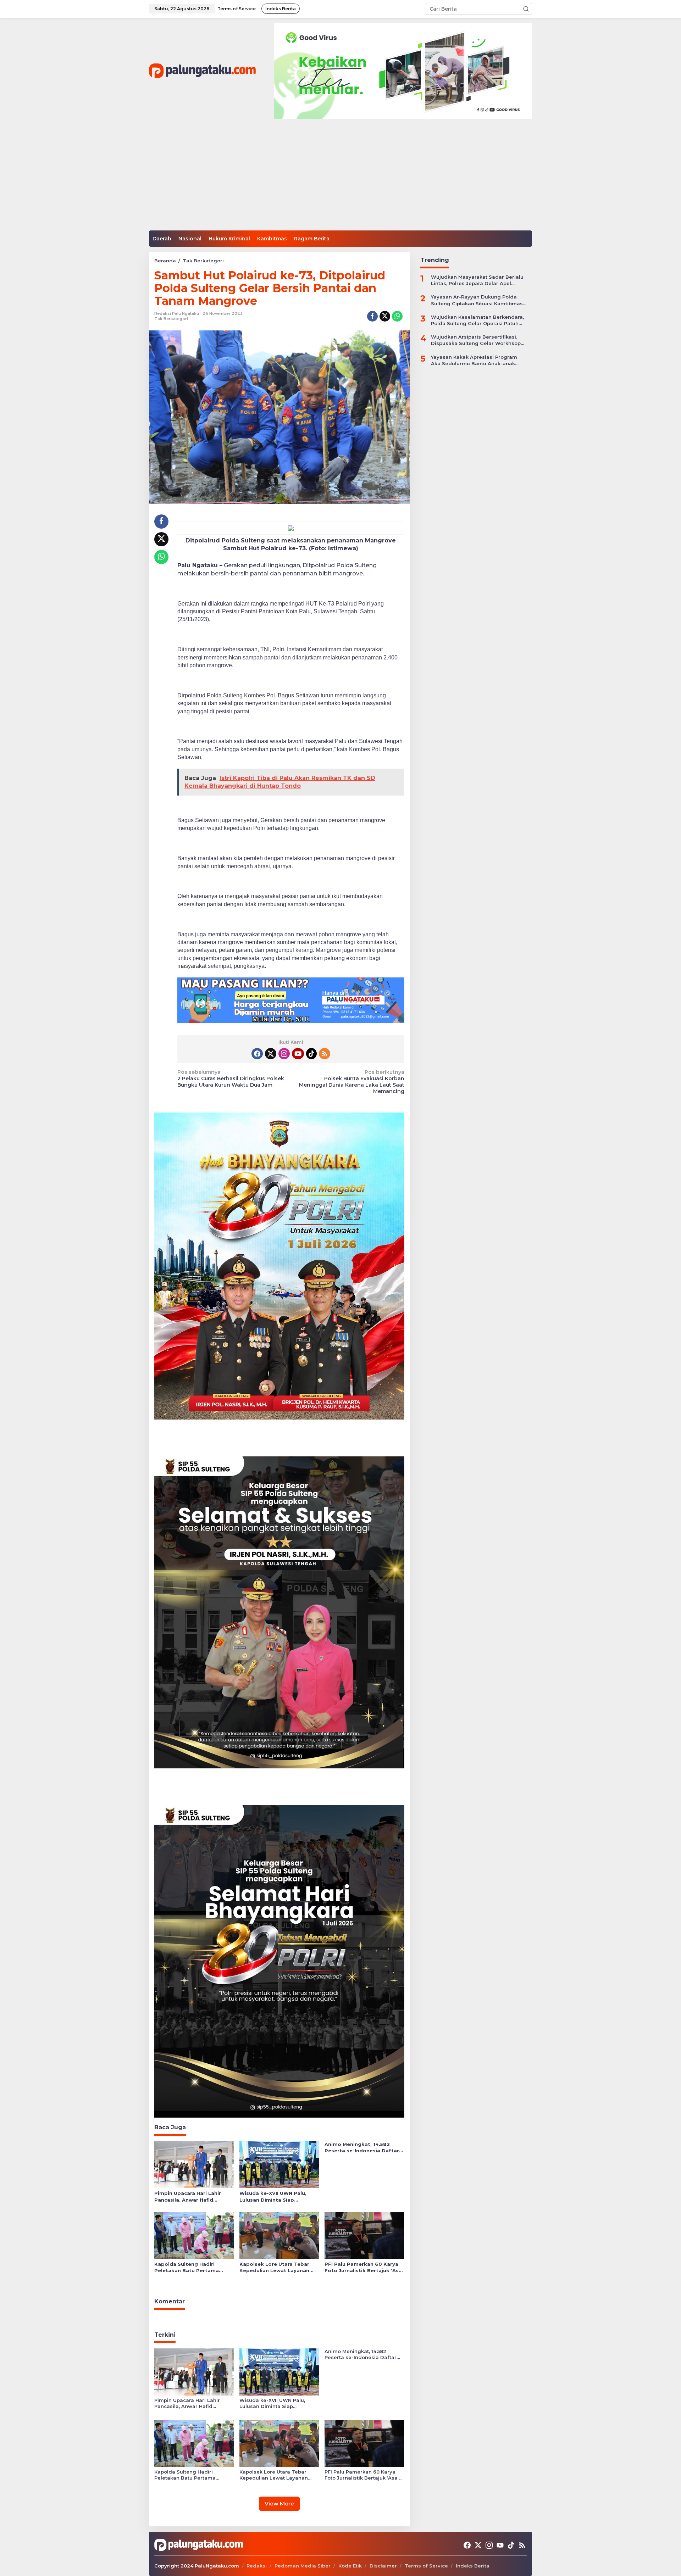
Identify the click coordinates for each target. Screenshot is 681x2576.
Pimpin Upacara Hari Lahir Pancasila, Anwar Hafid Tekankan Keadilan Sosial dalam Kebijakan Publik (188, 2196)
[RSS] (325, 1054)
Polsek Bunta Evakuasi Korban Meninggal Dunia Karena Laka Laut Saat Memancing (351, 1082)
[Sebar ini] (372, 316)
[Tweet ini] (385, 316)
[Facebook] (257, 1054)
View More (279, 2503)
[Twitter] (271, 1054)
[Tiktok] (311, 1054)
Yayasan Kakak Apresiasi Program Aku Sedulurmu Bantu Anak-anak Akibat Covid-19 (474, 360)
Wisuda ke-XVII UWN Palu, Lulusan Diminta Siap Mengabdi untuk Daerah (273, 2196)
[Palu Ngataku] (202, 71)
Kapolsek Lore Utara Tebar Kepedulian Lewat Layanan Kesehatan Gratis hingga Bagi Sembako (278, 2267)
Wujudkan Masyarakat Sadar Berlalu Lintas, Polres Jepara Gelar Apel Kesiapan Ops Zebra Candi (477, 280)
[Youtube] (298, 1054)
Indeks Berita (473, 2566)
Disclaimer (383, 2566)
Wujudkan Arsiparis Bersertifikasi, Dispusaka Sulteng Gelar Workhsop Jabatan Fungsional (476, 340)
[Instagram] (284, 1054)
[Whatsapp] (397, 316)
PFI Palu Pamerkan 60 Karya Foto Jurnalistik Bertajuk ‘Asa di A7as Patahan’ (363, 2267)
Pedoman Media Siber (303, 2566)
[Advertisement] (340, 177)
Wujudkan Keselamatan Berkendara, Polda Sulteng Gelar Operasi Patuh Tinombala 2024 (477, 320)
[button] (526, 9)
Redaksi (257, 2566)
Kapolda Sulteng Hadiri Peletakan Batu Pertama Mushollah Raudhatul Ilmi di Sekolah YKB (190, 2267)
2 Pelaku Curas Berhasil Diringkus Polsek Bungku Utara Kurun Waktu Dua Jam (231, 1078)
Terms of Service (426, 2566)
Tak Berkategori (171, 319)
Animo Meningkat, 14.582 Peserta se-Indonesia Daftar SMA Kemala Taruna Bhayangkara (362, 2148)
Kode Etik (350, 2566)
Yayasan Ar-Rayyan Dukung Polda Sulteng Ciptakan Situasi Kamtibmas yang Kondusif (477, 300)
